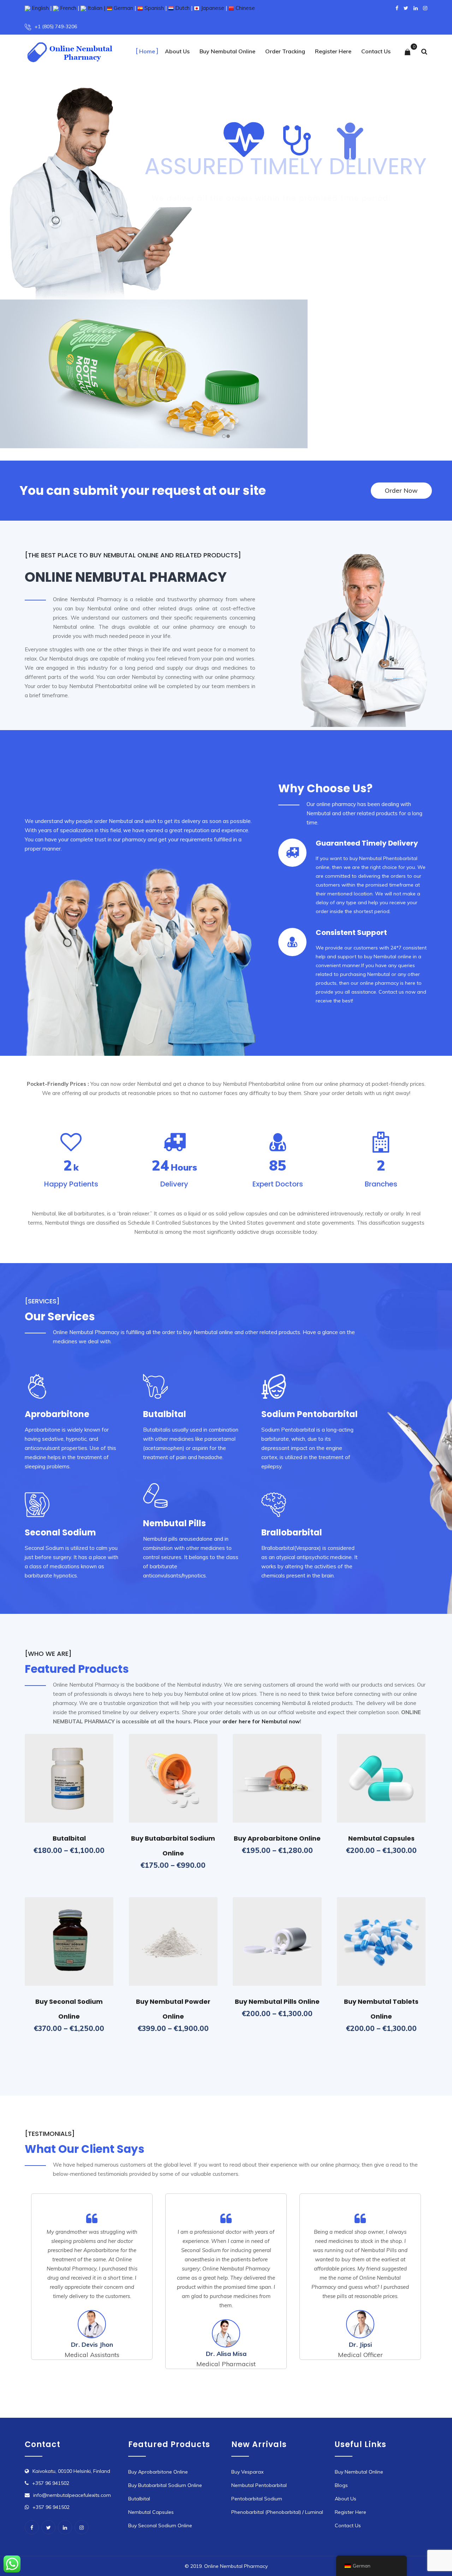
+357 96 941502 (51, 2483)
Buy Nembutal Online (227, 51)
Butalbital (69, 1838)
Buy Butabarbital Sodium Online (165, 2485)
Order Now (252, 225)
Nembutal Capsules (381, 1838)
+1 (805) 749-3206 (56, 26)
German (123, 8)
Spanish (153, 8)
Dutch (182, 8)
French (67, 8)
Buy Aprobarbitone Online (277, 1838)
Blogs (341, 2485)
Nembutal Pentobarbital (259, 2485)
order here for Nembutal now (261, 1721)
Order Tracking (285, 51)
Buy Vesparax (247, 2472)
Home (147, 51)
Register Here (333, 51)
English (40, 8)
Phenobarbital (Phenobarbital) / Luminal (277, 2512)
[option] (92, 2277)
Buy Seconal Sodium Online (160, 2525)
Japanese (212, 8)
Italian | (96, 8)
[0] (408, 52)
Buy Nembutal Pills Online (277, 2001)
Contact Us (376, 51)
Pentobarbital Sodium (257, 2499)
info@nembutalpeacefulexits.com (72, 2495)
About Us (177, 51)
